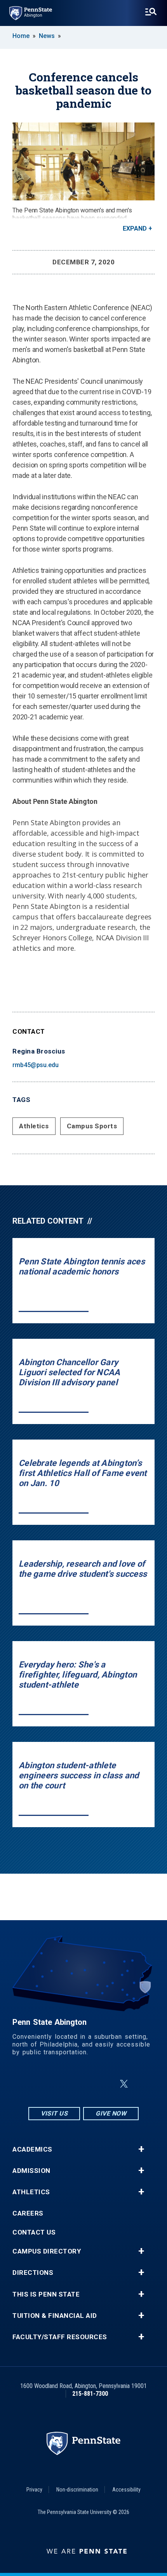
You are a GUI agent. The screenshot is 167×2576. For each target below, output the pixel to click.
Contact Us (34, 2232)
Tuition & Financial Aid (55, 2316)
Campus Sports (92, 1126)
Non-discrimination (77, 2490)
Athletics (34, 1126)
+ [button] (141, 2149)
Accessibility (126, 2490)
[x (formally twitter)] (124, 2084)
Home (21, 36)
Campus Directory (47, 2251)
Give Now (111, 2113)
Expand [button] (135, 228)
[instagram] (45, 2084)
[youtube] (105, 2084)
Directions (33, 2273)
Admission (31, 2171)
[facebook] (65, 2084)
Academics (32, 2149)
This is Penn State (46, 2294)
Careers (28, 2213)
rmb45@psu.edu (36, 1065)
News (47, 36)
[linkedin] (85, 2084)
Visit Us (54, 2113)
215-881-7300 (90, 2394)
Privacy (34, 2490)
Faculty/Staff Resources (60, 2337)
